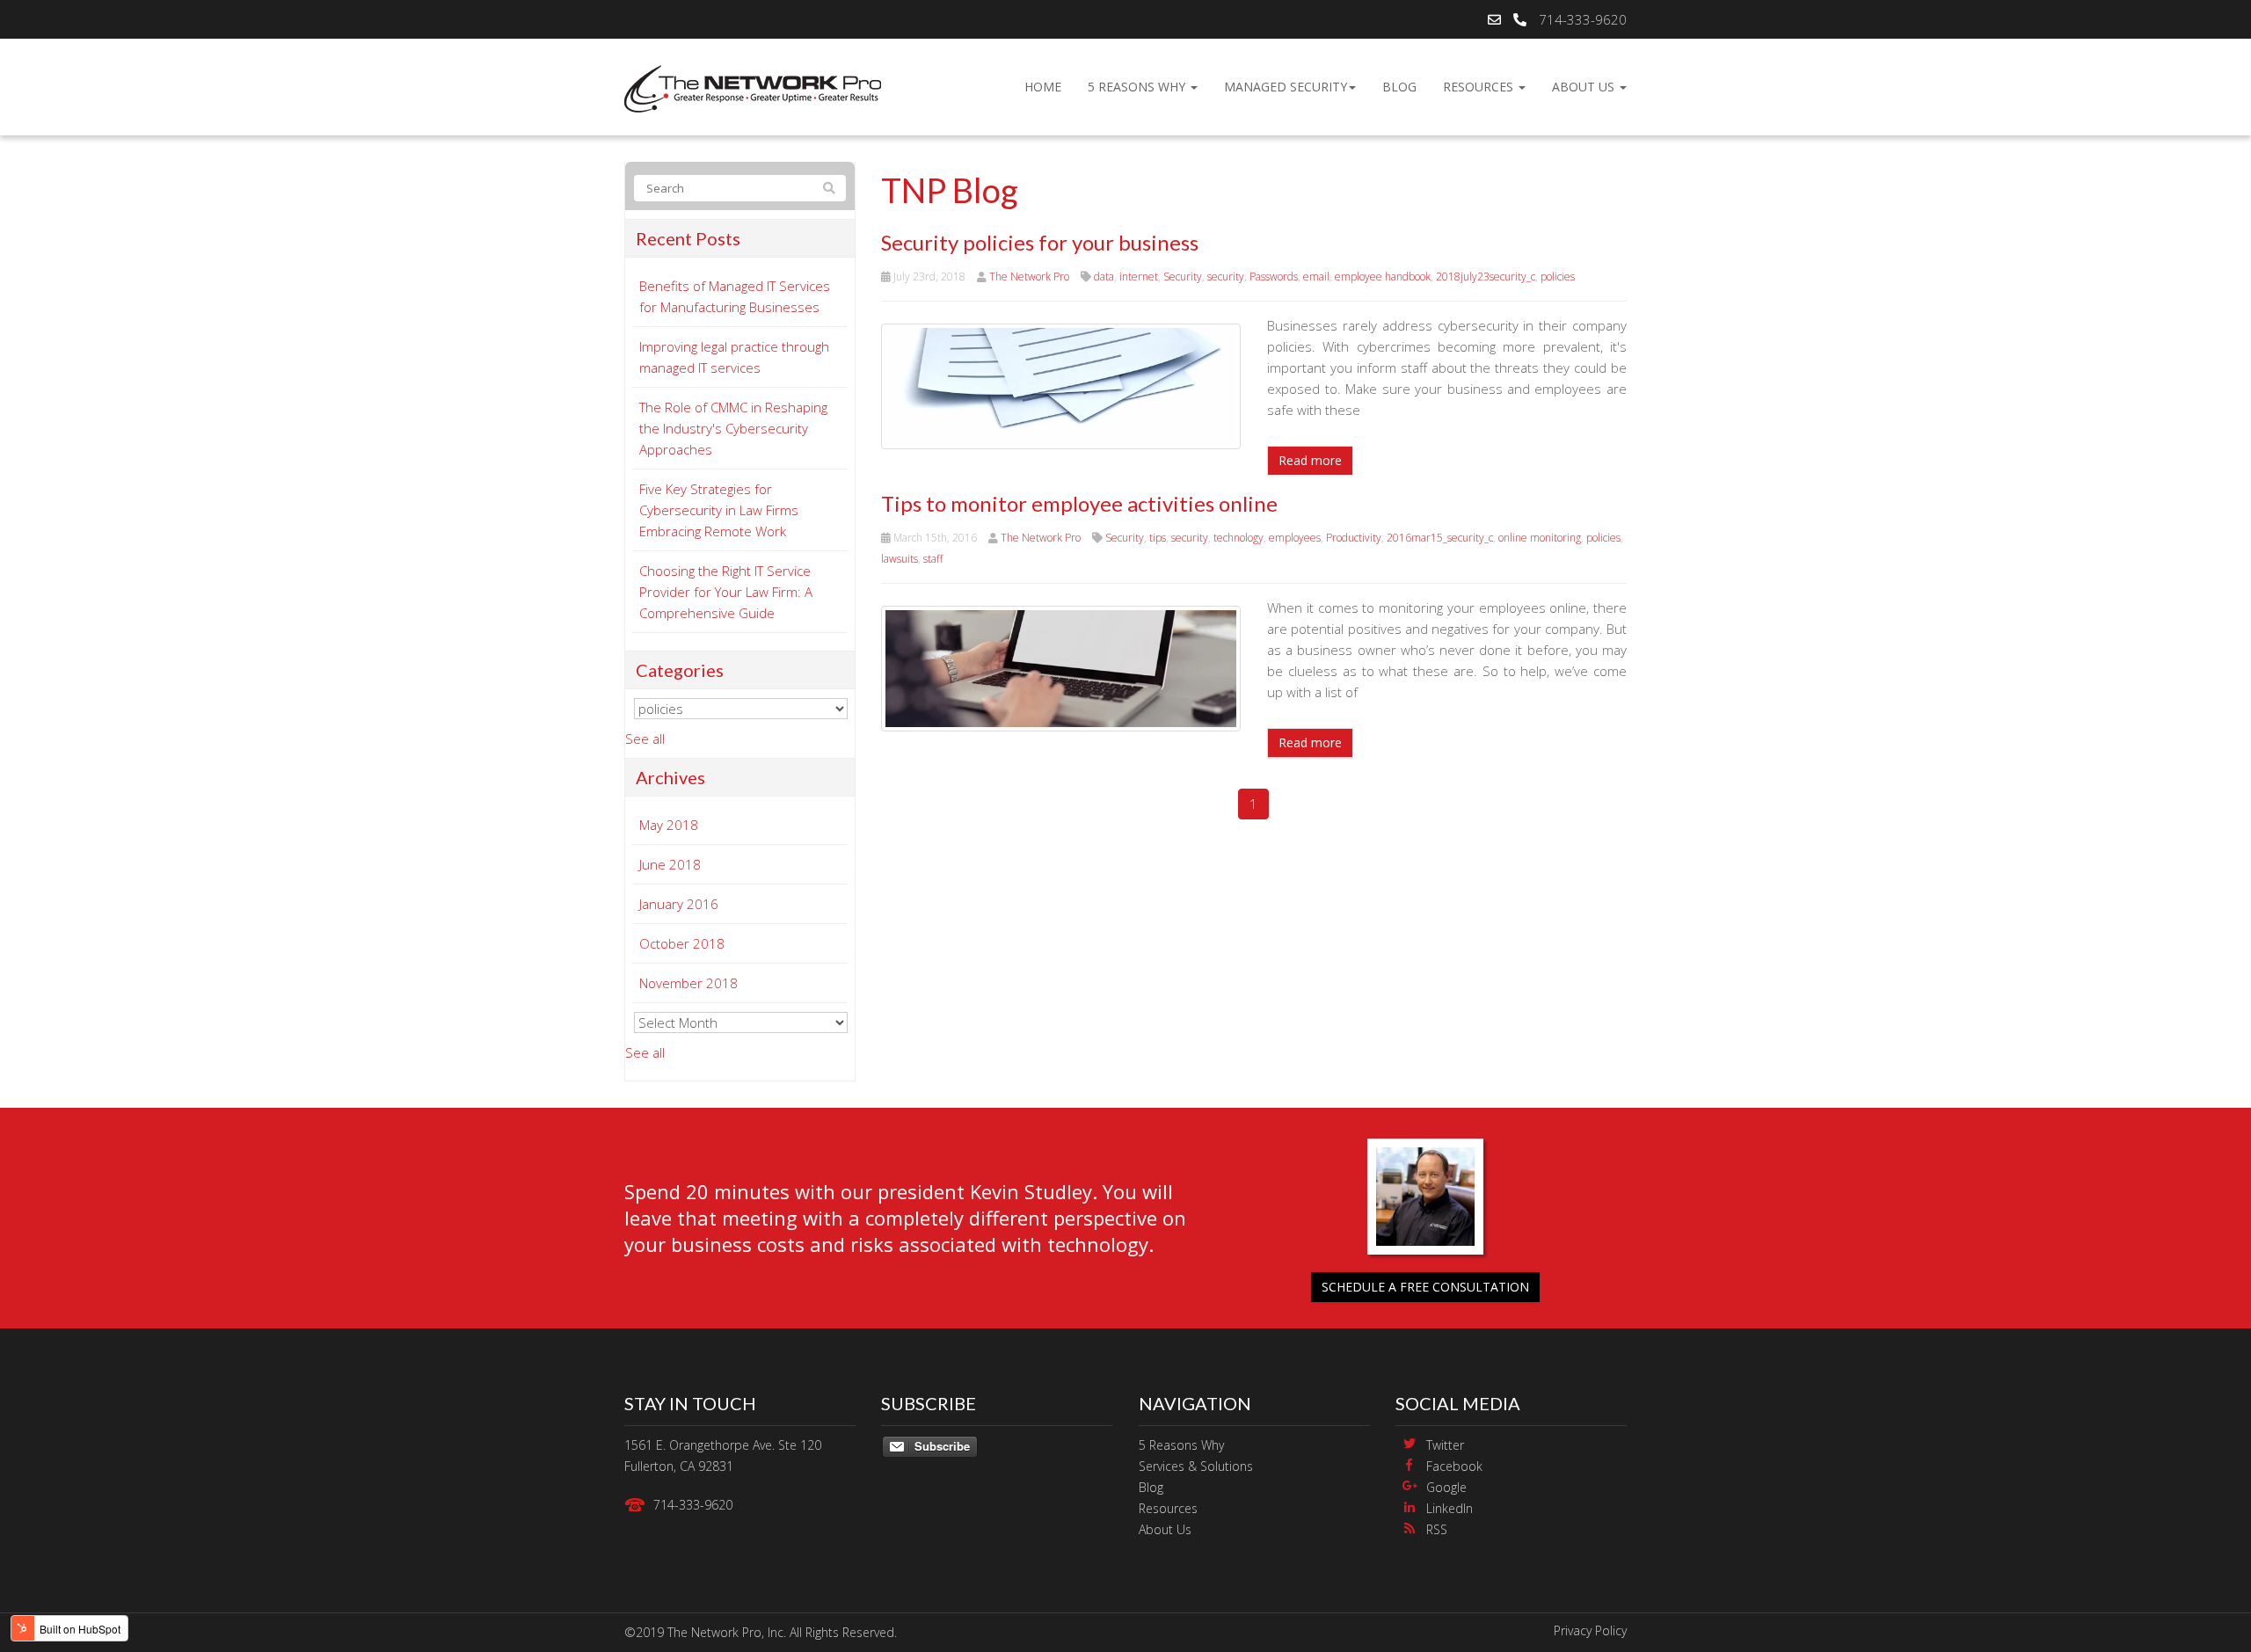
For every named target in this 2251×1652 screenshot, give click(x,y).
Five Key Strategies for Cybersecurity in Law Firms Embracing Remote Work (719, 510)
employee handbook (1383, 277)
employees (1295, 538)
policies (1558, 277)
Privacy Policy (1590, 1630)
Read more (1310, 460)
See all (645, 739)
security (1226, 277)
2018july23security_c (1486, 277)
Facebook (1454, 1466)
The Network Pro (1029, 277)
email (1316, 277)
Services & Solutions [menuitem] (1196, 1466)
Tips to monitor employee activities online (1079, 503)
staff (933, 559)
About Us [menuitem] (1585, 87)
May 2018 (669, 825)
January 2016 (679, 904)
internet (1139, 277)
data (1104, 277)
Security (1183, 277)
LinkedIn (1450, 1508)
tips (1158, 538)
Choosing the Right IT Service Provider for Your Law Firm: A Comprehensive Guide (726, 592)
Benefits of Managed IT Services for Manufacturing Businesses (735, 296)
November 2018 (688, 983)
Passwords (1274, 277)
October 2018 (682, 943)
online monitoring (1540, 538)
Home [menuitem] (1043, 87)
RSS (1437, 1529)
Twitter (1445, 1445)
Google (1446, 1487)
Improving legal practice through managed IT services (734, 357)
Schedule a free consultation (1425, 1287)
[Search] (829, 188)
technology (1238, 538)
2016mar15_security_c (1440, 538)
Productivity (1354, 538)
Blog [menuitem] (1399, 87)
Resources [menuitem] (1480, 87)
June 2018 (670, 864)
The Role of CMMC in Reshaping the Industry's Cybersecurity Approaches (733, 428)
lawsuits (900, 559)
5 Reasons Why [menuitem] (1138, 87)
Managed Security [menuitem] (1286, 87)
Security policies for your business (1040, 242)
